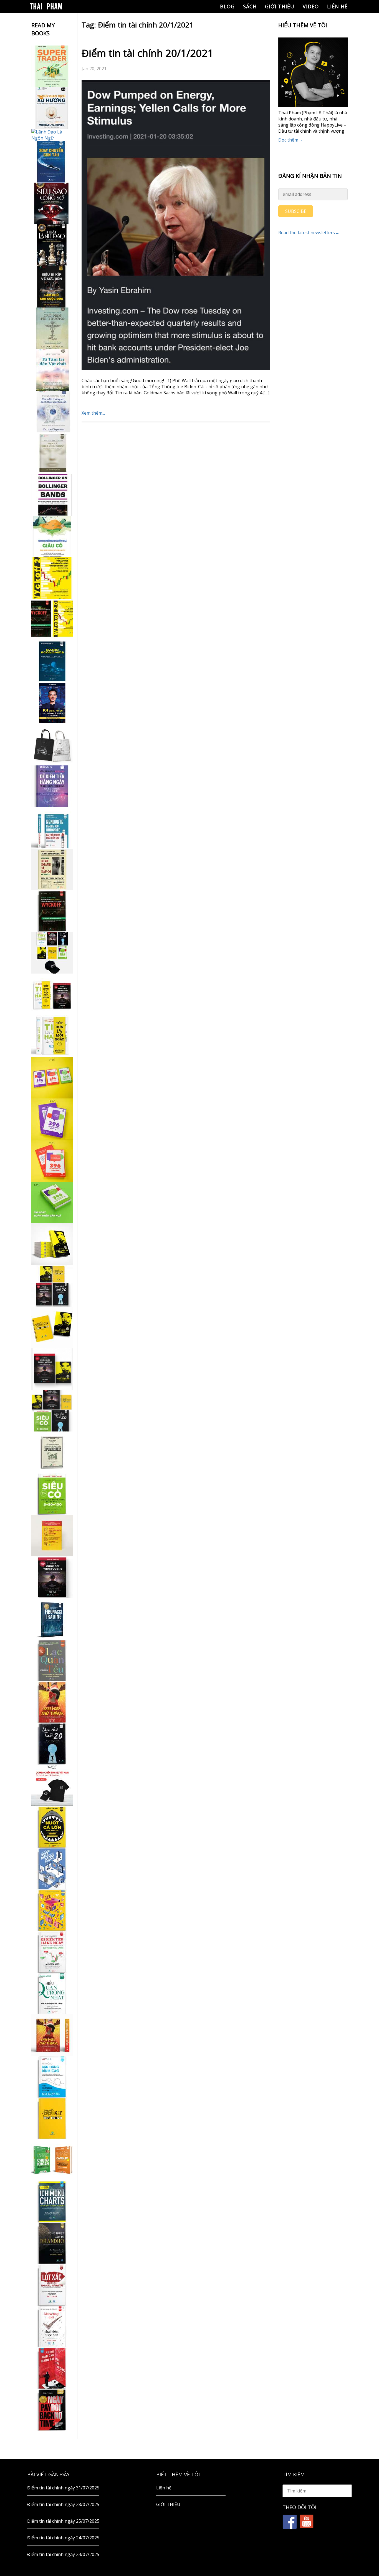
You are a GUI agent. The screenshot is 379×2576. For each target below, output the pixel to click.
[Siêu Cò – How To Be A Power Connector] (52, 1494)
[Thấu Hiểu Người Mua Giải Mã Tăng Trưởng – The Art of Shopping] (52, 1869)
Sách (250, 6)
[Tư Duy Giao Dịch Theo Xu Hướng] (52, 108)
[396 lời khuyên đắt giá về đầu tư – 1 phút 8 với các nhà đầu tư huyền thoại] (52, 1119)
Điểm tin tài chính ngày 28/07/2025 (63, 2504)
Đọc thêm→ (290, 140)
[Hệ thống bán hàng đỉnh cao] (52, 2077)
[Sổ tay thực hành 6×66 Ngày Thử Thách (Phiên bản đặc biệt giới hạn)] (52, 1702)
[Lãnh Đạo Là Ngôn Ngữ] (52, 135)
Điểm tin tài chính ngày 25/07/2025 (63, 2521)
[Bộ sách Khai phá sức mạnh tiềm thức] (52, 1369)
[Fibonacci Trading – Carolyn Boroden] (52, 1619)
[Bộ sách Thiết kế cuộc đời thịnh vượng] (52, 1286)
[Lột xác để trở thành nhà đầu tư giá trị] (52, 2285)
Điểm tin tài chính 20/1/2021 (147, 53)
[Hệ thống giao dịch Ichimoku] (52, 2202)
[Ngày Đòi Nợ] (52, 2410)
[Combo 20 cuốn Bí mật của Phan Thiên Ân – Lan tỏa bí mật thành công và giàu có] (52, 1244)
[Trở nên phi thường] (52, 328)
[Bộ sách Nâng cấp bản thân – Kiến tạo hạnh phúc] (52, 994)
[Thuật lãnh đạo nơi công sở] (52, 245)
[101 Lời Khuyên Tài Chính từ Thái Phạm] (52, 703)
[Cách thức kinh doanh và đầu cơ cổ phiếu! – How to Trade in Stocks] (52, 869)
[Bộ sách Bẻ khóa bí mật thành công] (52, 1411)
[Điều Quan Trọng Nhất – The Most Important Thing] (52, 1993)
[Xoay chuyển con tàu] (52, 162)
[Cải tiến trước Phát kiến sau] (52, 828)
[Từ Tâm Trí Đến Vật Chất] (52, 370)
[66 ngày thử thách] (52, 2118)
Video (311, 6)
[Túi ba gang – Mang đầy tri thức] (52, 745)
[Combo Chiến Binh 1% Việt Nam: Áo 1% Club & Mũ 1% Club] (52, 1785)
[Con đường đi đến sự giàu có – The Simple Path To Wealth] (52, 536)
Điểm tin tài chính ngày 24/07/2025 (63, 2538)
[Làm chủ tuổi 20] (52, 1744)
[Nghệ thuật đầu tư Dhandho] (52, 2243)
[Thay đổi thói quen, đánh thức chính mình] (52, 412)
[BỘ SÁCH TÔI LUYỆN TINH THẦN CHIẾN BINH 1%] (52, 953)
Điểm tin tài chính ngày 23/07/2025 (63, 2554)
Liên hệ (337, 6)
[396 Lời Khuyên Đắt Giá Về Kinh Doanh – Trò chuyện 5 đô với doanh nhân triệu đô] (52, 1161)
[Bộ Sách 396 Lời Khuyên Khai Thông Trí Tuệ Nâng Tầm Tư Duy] (52, 1078)
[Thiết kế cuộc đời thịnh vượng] (52, 1577)
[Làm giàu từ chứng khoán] (52, 2160)
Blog (227, 6)
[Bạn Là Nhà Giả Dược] (52, 453)
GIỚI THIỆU (280, 6)
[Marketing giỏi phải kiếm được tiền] (52, 2327)
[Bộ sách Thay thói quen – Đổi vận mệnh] (52, 1327)
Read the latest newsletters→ (309, 233)
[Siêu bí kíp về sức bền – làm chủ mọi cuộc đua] (52, 287)
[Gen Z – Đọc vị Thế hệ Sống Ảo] (52, 1910)
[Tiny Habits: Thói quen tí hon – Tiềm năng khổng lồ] (52, 1036)
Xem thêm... (93, 413)
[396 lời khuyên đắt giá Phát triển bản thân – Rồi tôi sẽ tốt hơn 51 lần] (52, 1203)
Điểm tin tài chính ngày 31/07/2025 (63, 2488)
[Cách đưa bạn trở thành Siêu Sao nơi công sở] (52, 203)
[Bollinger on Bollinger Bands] (52, 495)
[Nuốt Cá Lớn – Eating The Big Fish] (52, 1827)
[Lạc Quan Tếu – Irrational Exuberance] (52, 1660)
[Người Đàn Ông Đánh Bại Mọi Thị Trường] (52, 2368)
